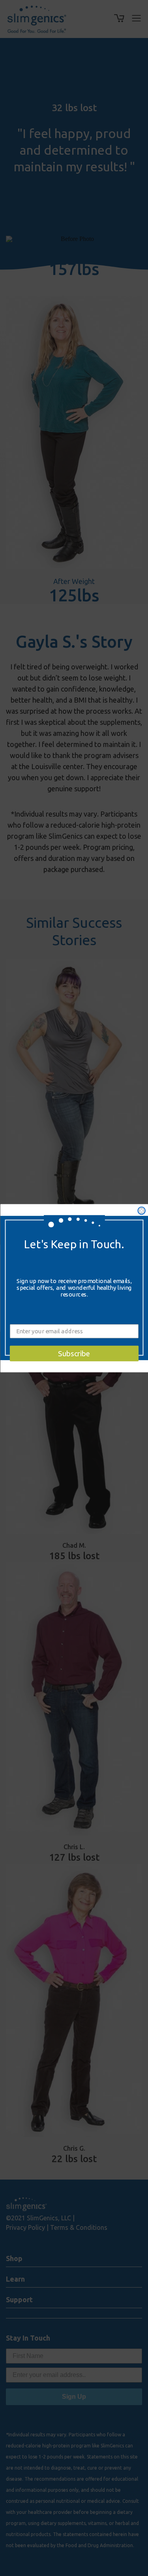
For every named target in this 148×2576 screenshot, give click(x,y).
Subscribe (74, 1353)
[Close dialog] (141, 1210)
